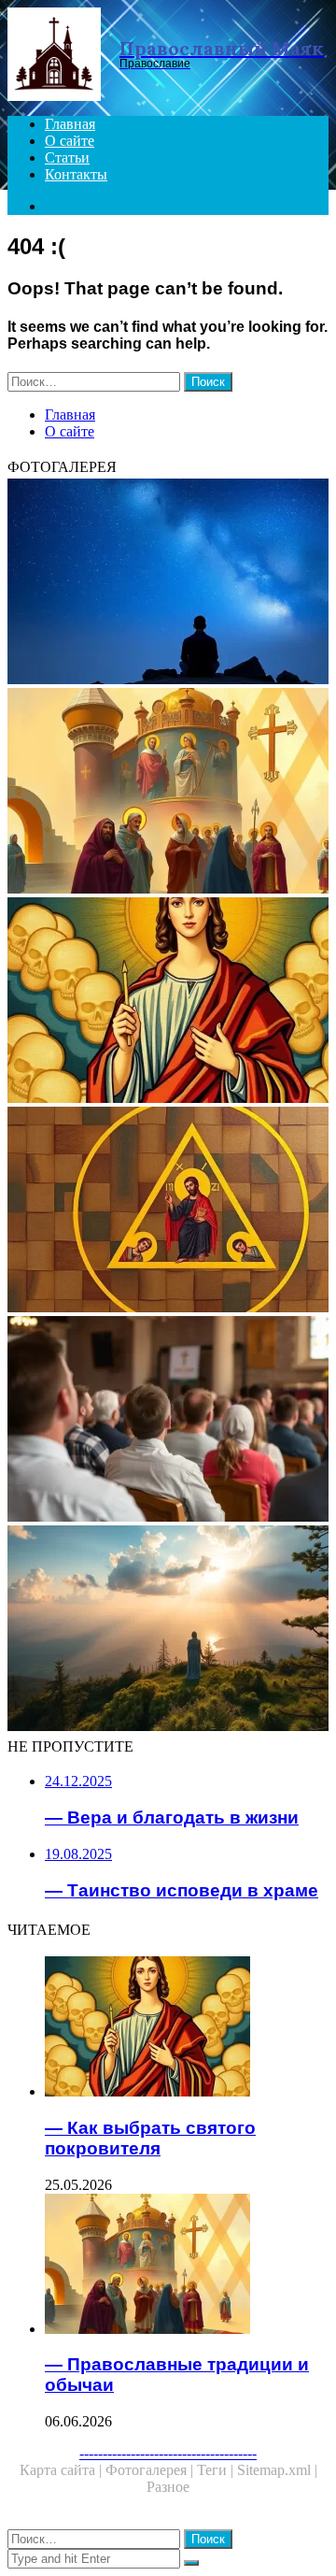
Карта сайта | (63, 2470)
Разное (168, 2487)
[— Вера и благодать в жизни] (168, 1630)
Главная (70, 124)
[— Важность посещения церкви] (168, 1421)
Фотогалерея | (151, 2470)
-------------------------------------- (168, 2453)
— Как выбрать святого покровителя (150, 2138)
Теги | (217, 2470)
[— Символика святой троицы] (168, 1211)
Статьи (67, 157)
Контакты (76, 174)
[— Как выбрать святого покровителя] (168, 1002)
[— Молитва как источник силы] (168, 583)
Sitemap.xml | (277, 2470)
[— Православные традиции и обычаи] (168, 793)
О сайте (70, 141)
